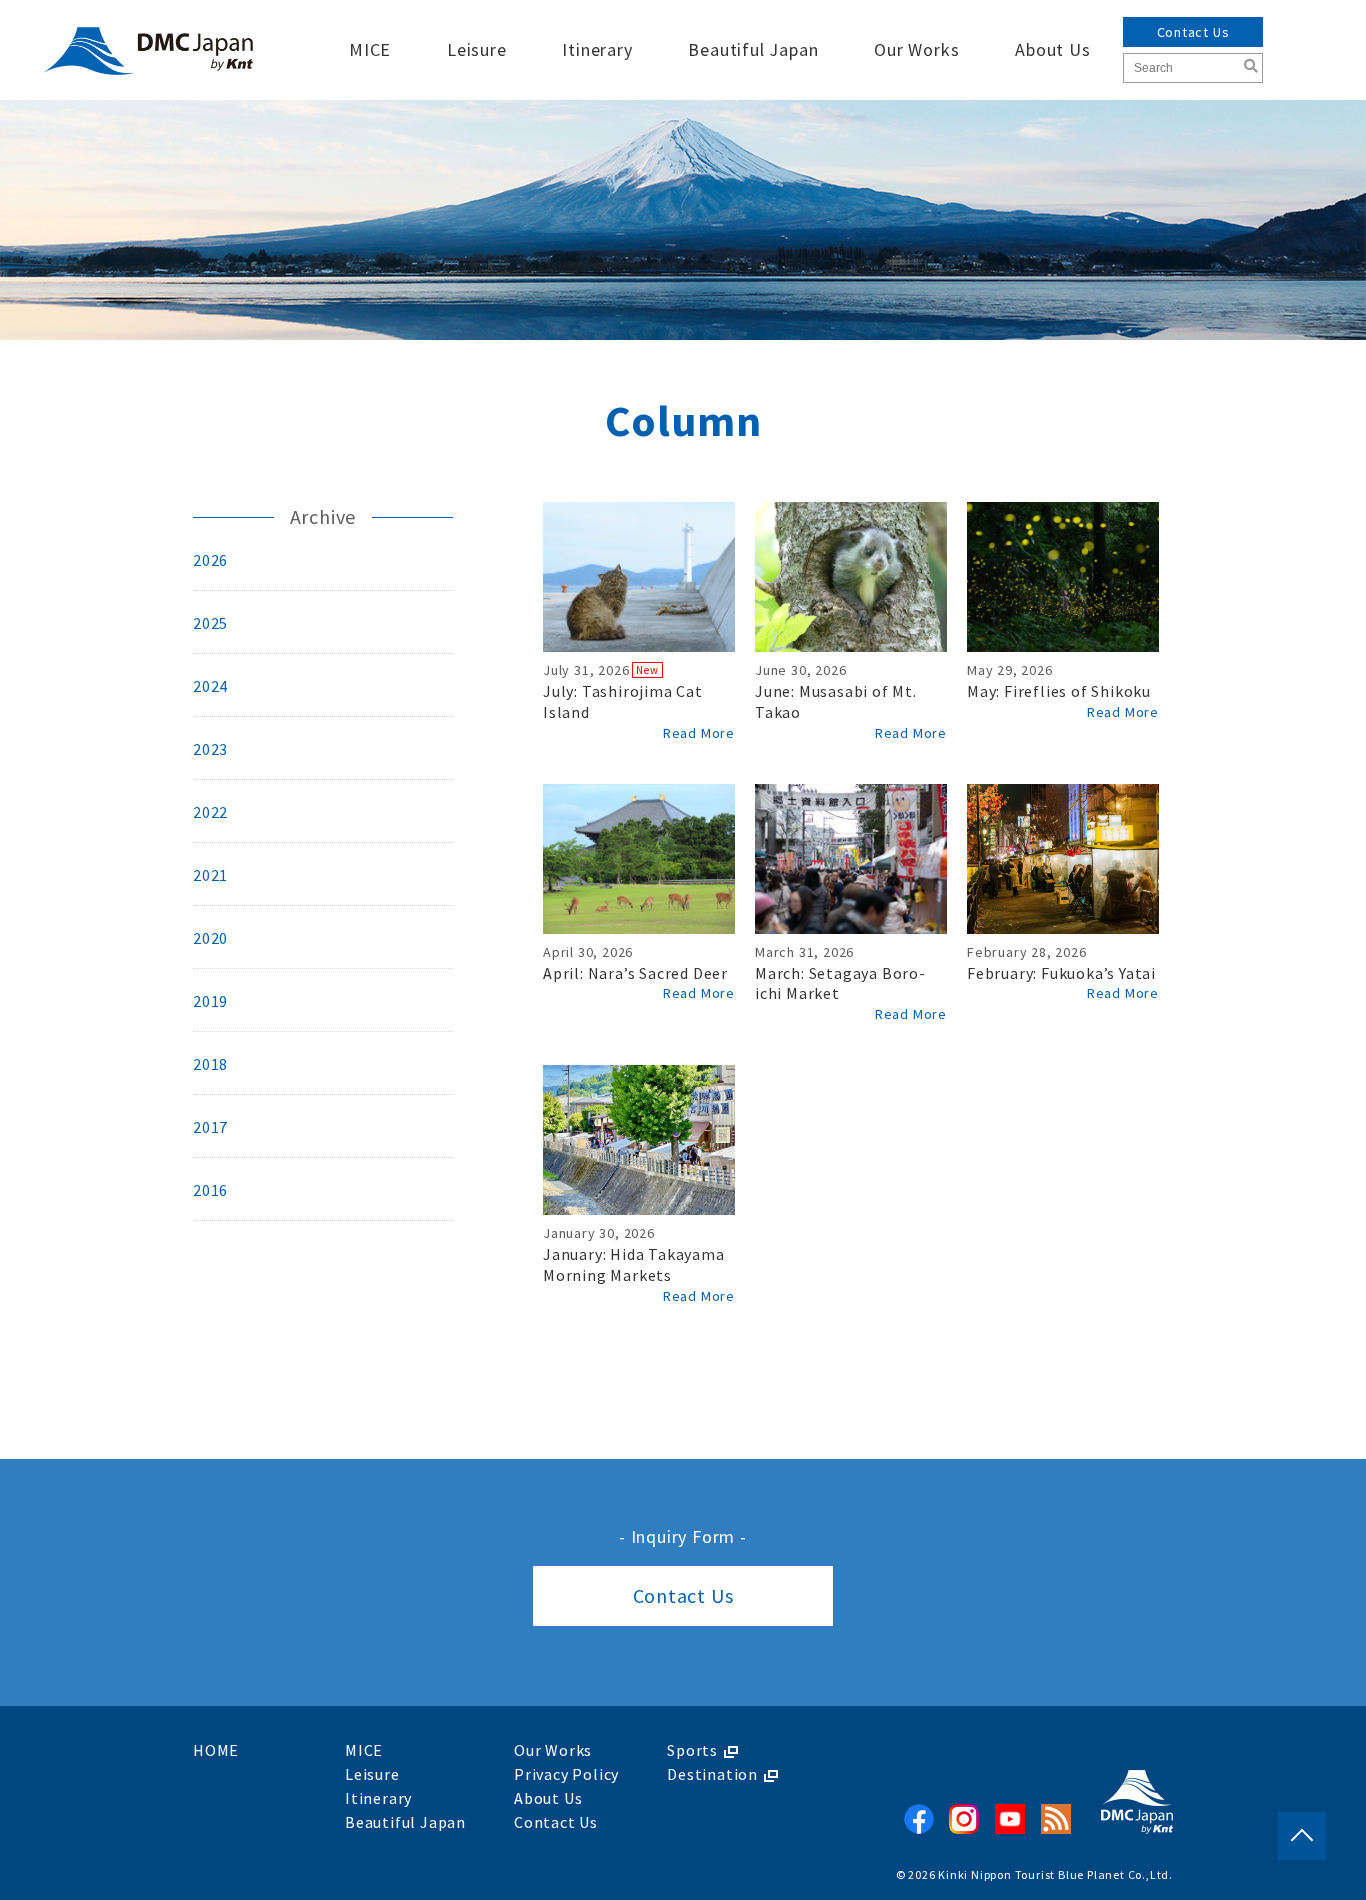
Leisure (477, 49)
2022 (210, 812)
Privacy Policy (566, 1774)
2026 (210, 560)
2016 (210, 1190)
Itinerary (597, 49)
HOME (216, 1750)
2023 (210, 749)
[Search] (1251, 66)
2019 (210, 1001)
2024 (210, 686)
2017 (210, 1127)
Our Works (916, 49)
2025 (210, 623)
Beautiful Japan (753, 49)
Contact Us (1193, 32)
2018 (210, 1064)
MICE (370, 49)
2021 (210, 875)
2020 (210, 938)
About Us (1052, 49)
